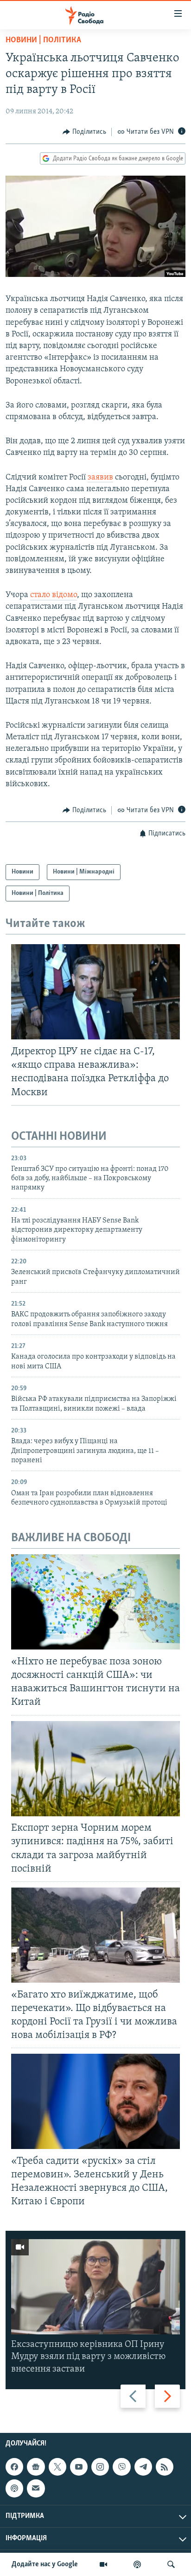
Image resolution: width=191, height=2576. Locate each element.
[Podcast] (14, 2488)
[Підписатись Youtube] (79, 2467)
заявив (100, 478)
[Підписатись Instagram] (100, 2467)
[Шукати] (171, 2564)
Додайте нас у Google (45, 2564)
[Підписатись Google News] (36, 2467)
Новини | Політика (43, 40)
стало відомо (54, 595)
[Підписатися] (36, 2488)
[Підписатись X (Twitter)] (57, 2467)
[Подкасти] (137, 2564)
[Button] (84, 132)
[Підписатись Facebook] (14, 2467)
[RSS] (165, 2467)
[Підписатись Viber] (121, 2467)
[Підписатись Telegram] (143, 2467)
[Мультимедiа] (103, 2564)
